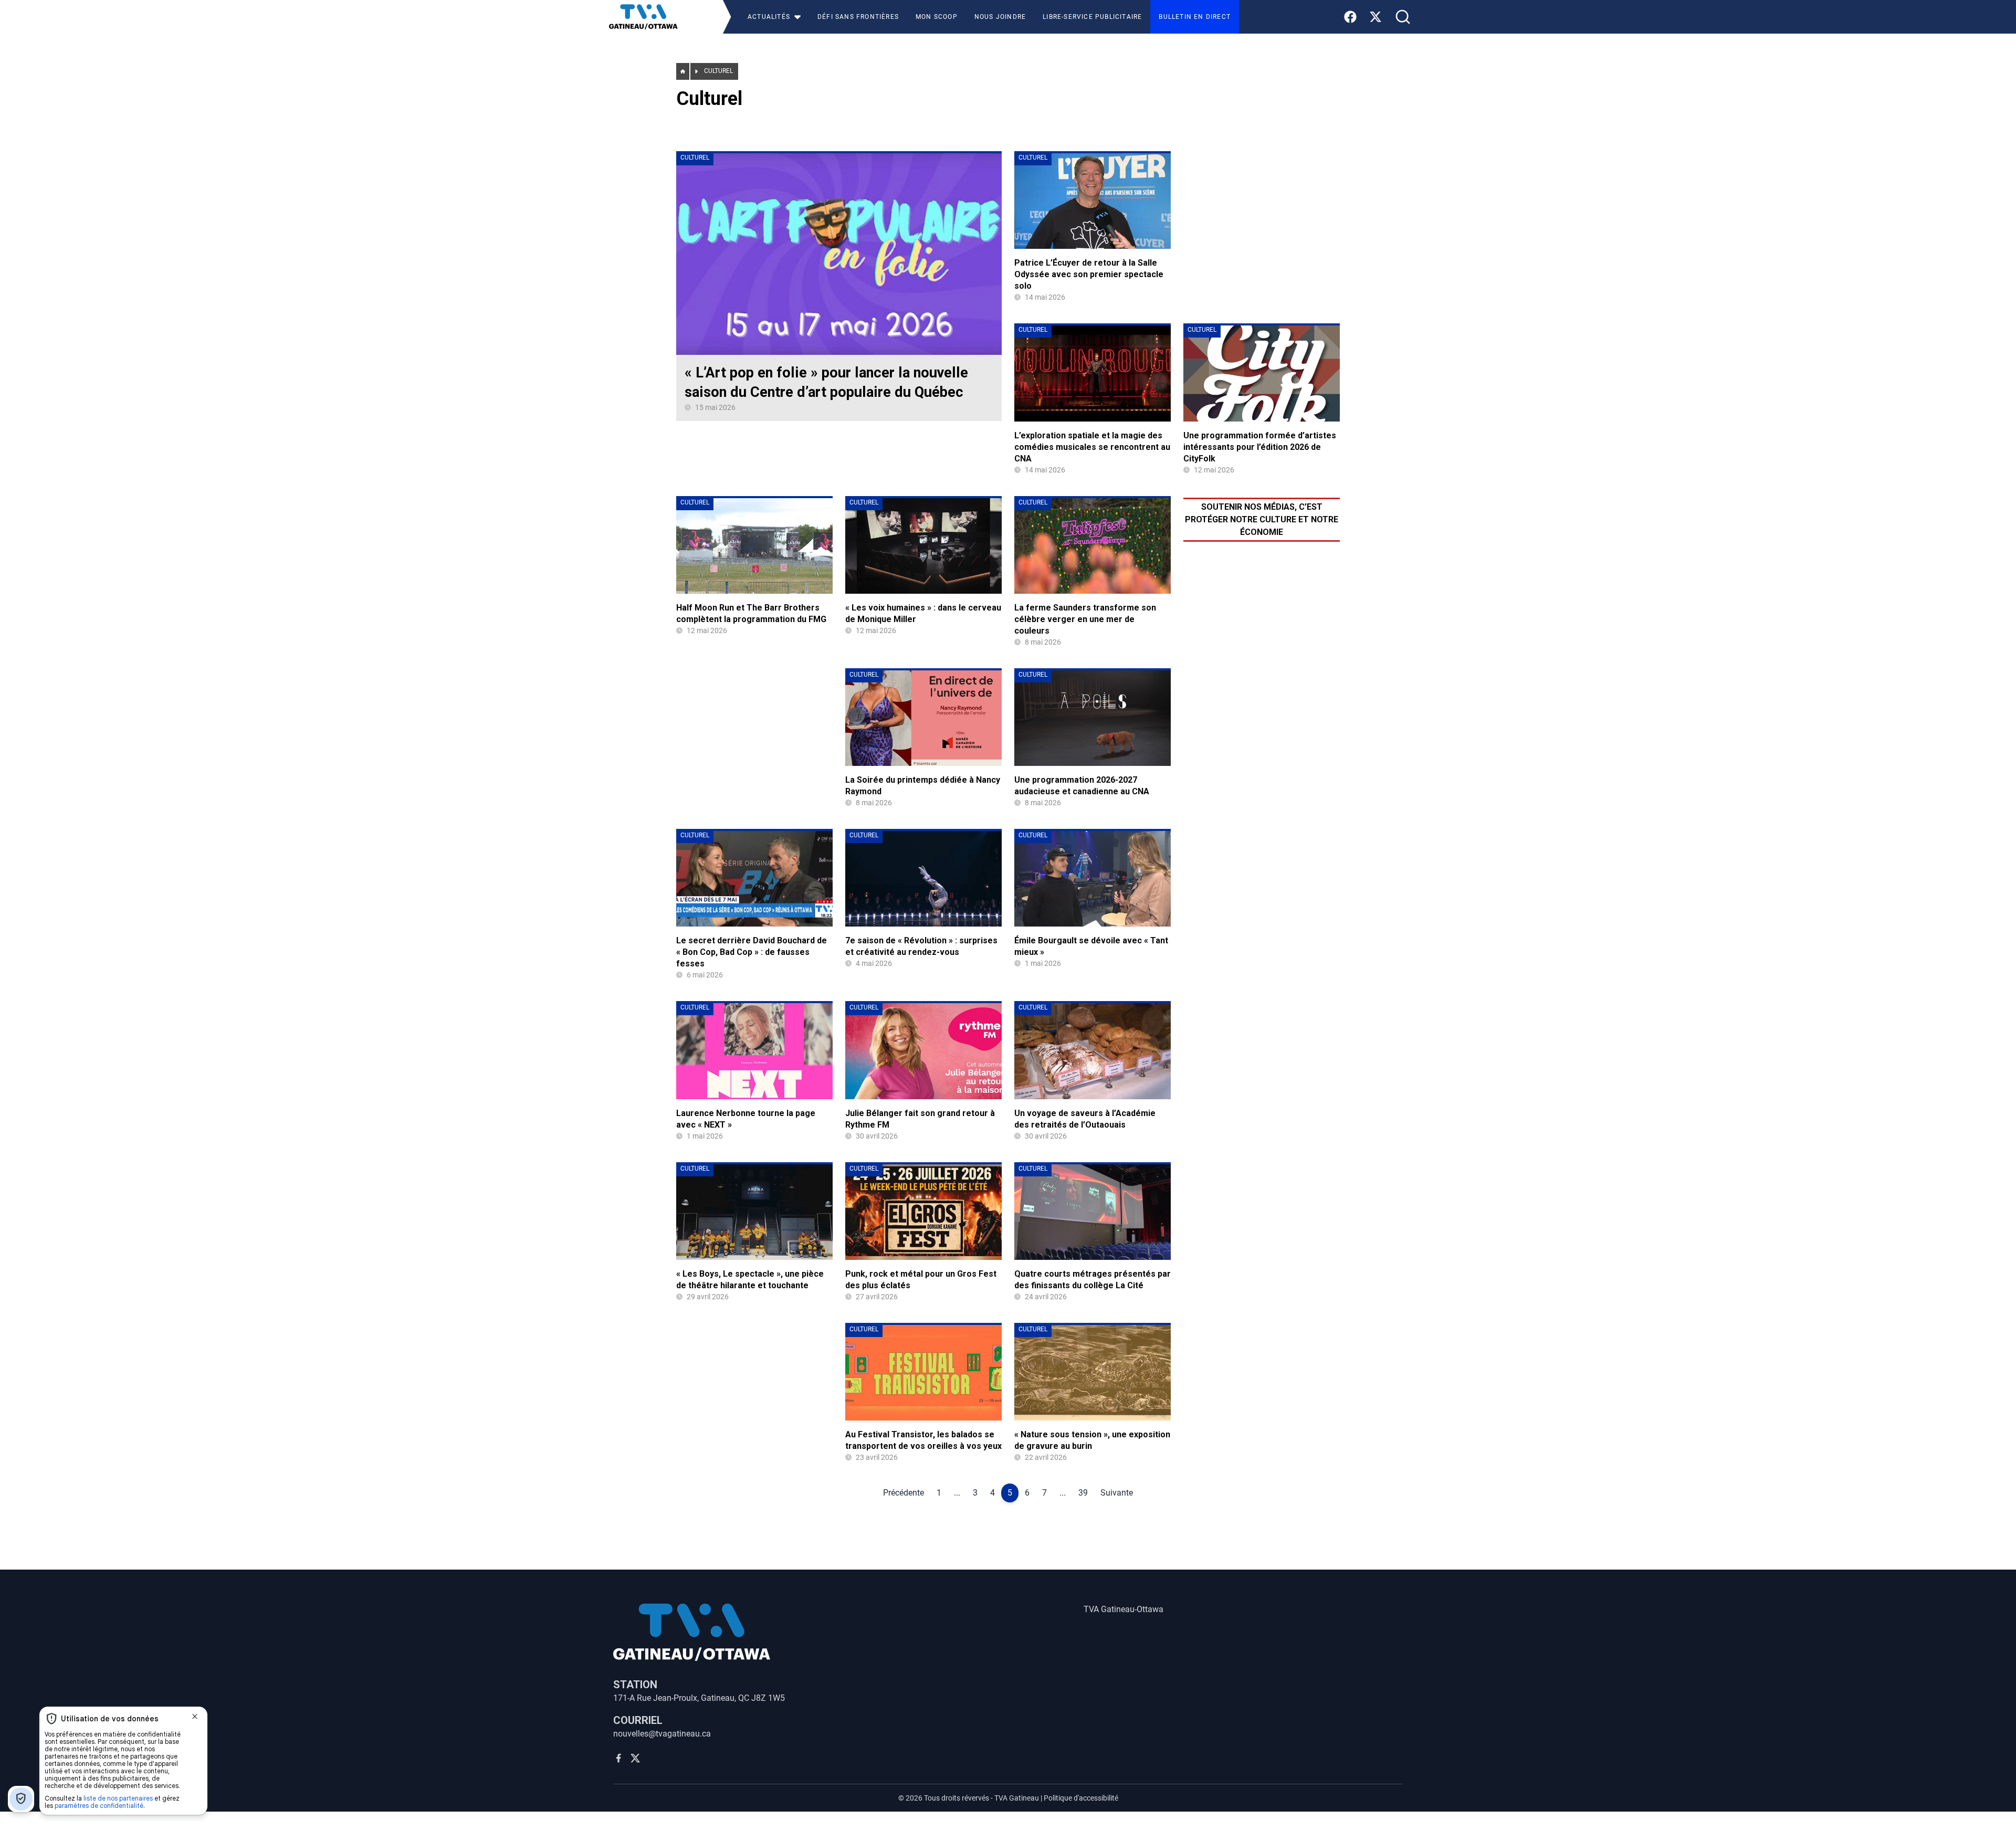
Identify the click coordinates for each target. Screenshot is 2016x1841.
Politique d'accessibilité (1081, 1798)
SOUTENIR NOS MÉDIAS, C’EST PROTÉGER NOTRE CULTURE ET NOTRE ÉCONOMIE (1262, 519)
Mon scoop (937, 17)
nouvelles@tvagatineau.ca (662, 1734)
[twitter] (635, 1758)
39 (1083, 1493)
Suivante (1117, 1493)
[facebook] (618, 1758)
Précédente (904, 1493)
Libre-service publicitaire (1092, 17)
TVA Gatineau (1017, 1798)
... (957, 1493)
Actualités (769, 17)
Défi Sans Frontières (858, 17)
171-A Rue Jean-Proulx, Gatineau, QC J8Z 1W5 (699, 1698)
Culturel (718, 71)
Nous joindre (1000, 17)
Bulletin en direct (1195, 17)
